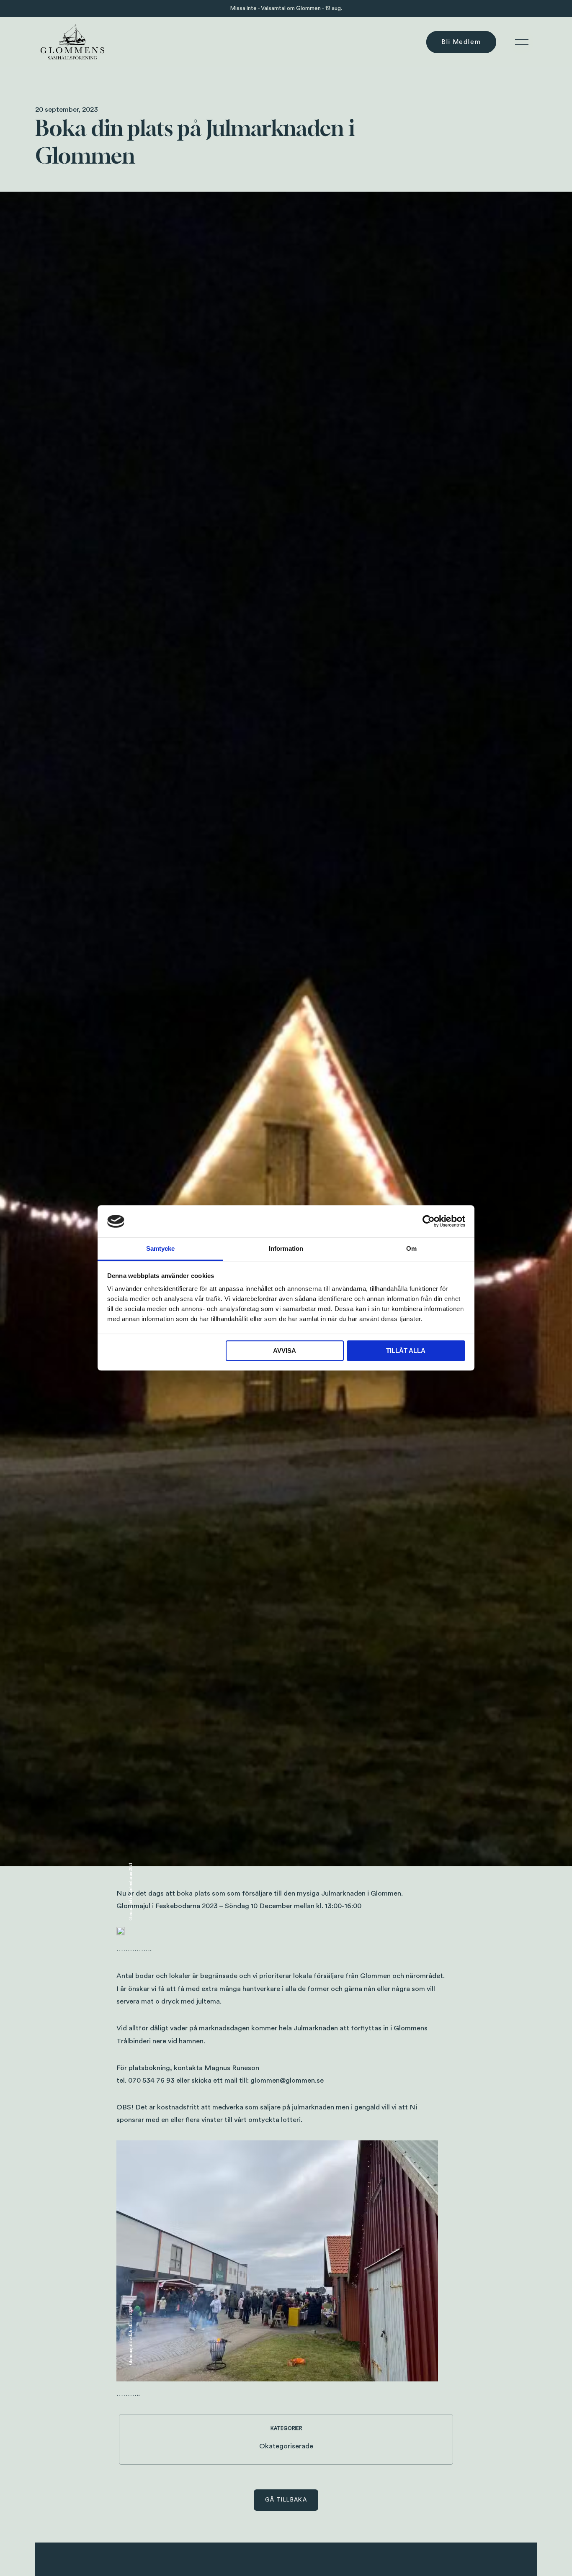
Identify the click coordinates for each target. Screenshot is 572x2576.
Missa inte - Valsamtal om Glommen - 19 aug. (286, 8)
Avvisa (285, 1351)
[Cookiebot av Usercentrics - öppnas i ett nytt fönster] (429, 1221)
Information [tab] (286, 1248)
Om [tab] (411, 1248)
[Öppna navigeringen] (522, 42)
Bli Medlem (461, 42)
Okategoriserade (286, 2446)
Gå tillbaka (286, 2500)
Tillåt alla (406, 1351)
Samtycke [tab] (161, 1248)
